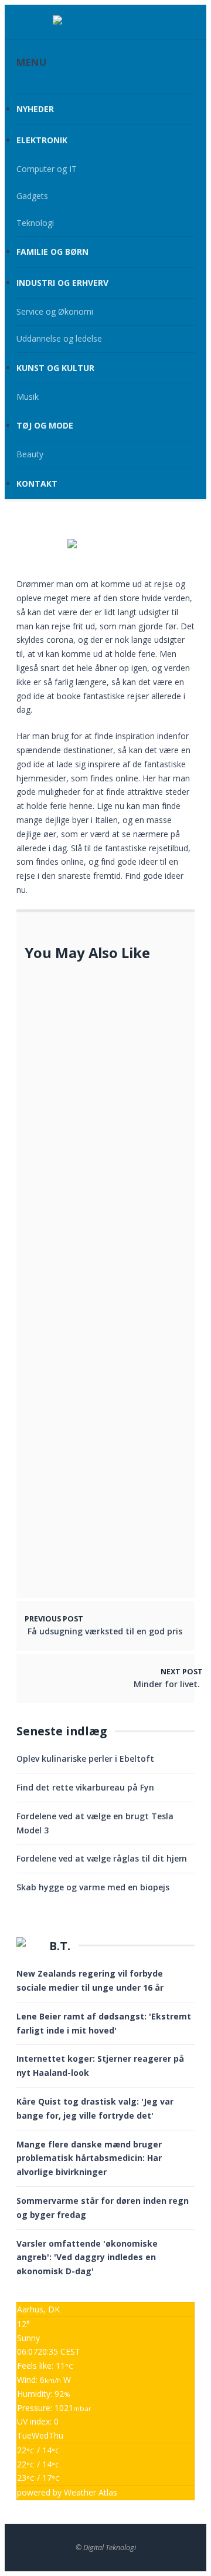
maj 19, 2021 (93, 1213)
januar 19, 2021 (99, 1459)
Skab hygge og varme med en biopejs (93, 1887)
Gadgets (32, 196)
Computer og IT (47, 169)
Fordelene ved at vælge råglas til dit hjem (102, 1858)
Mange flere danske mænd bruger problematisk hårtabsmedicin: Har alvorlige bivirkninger (89, 2158)
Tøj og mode (45, 425)
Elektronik (42, 140)
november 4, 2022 (103, 1022)
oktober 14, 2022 (103, 1380)
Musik (28, 397)
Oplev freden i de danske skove (125, 1194)
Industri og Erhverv (62, 283)
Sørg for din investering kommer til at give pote (123, 1441)
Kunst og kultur (55, 368)
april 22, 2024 (96, 1126)
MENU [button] (31, 62)
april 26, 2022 (96, 1574)
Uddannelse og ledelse (59, 338)
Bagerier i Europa (109, 1368)
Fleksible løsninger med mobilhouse (81, 1252)
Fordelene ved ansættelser (128, 1009)
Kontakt (37, 483)
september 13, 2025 (65, 1271)
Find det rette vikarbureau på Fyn (85, 1787)
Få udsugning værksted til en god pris (105, 1631)
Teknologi (35, 223)
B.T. (60, 1946)
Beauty (30, 454)
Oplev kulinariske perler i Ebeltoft (85, 1759)
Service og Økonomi (55, 311)
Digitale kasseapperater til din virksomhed (129, 1310)
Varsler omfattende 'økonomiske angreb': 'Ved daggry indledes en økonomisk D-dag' (87, 2258)
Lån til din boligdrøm (117, 1515)
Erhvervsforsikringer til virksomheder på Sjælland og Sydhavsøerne (127, 1100)
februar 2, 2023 (100, 1329)
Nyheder (35, 109)
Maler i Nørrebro (108, 1562)
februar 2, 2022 (100, 1528)
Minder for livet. (167, 1684)
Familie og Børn (52, 252)
